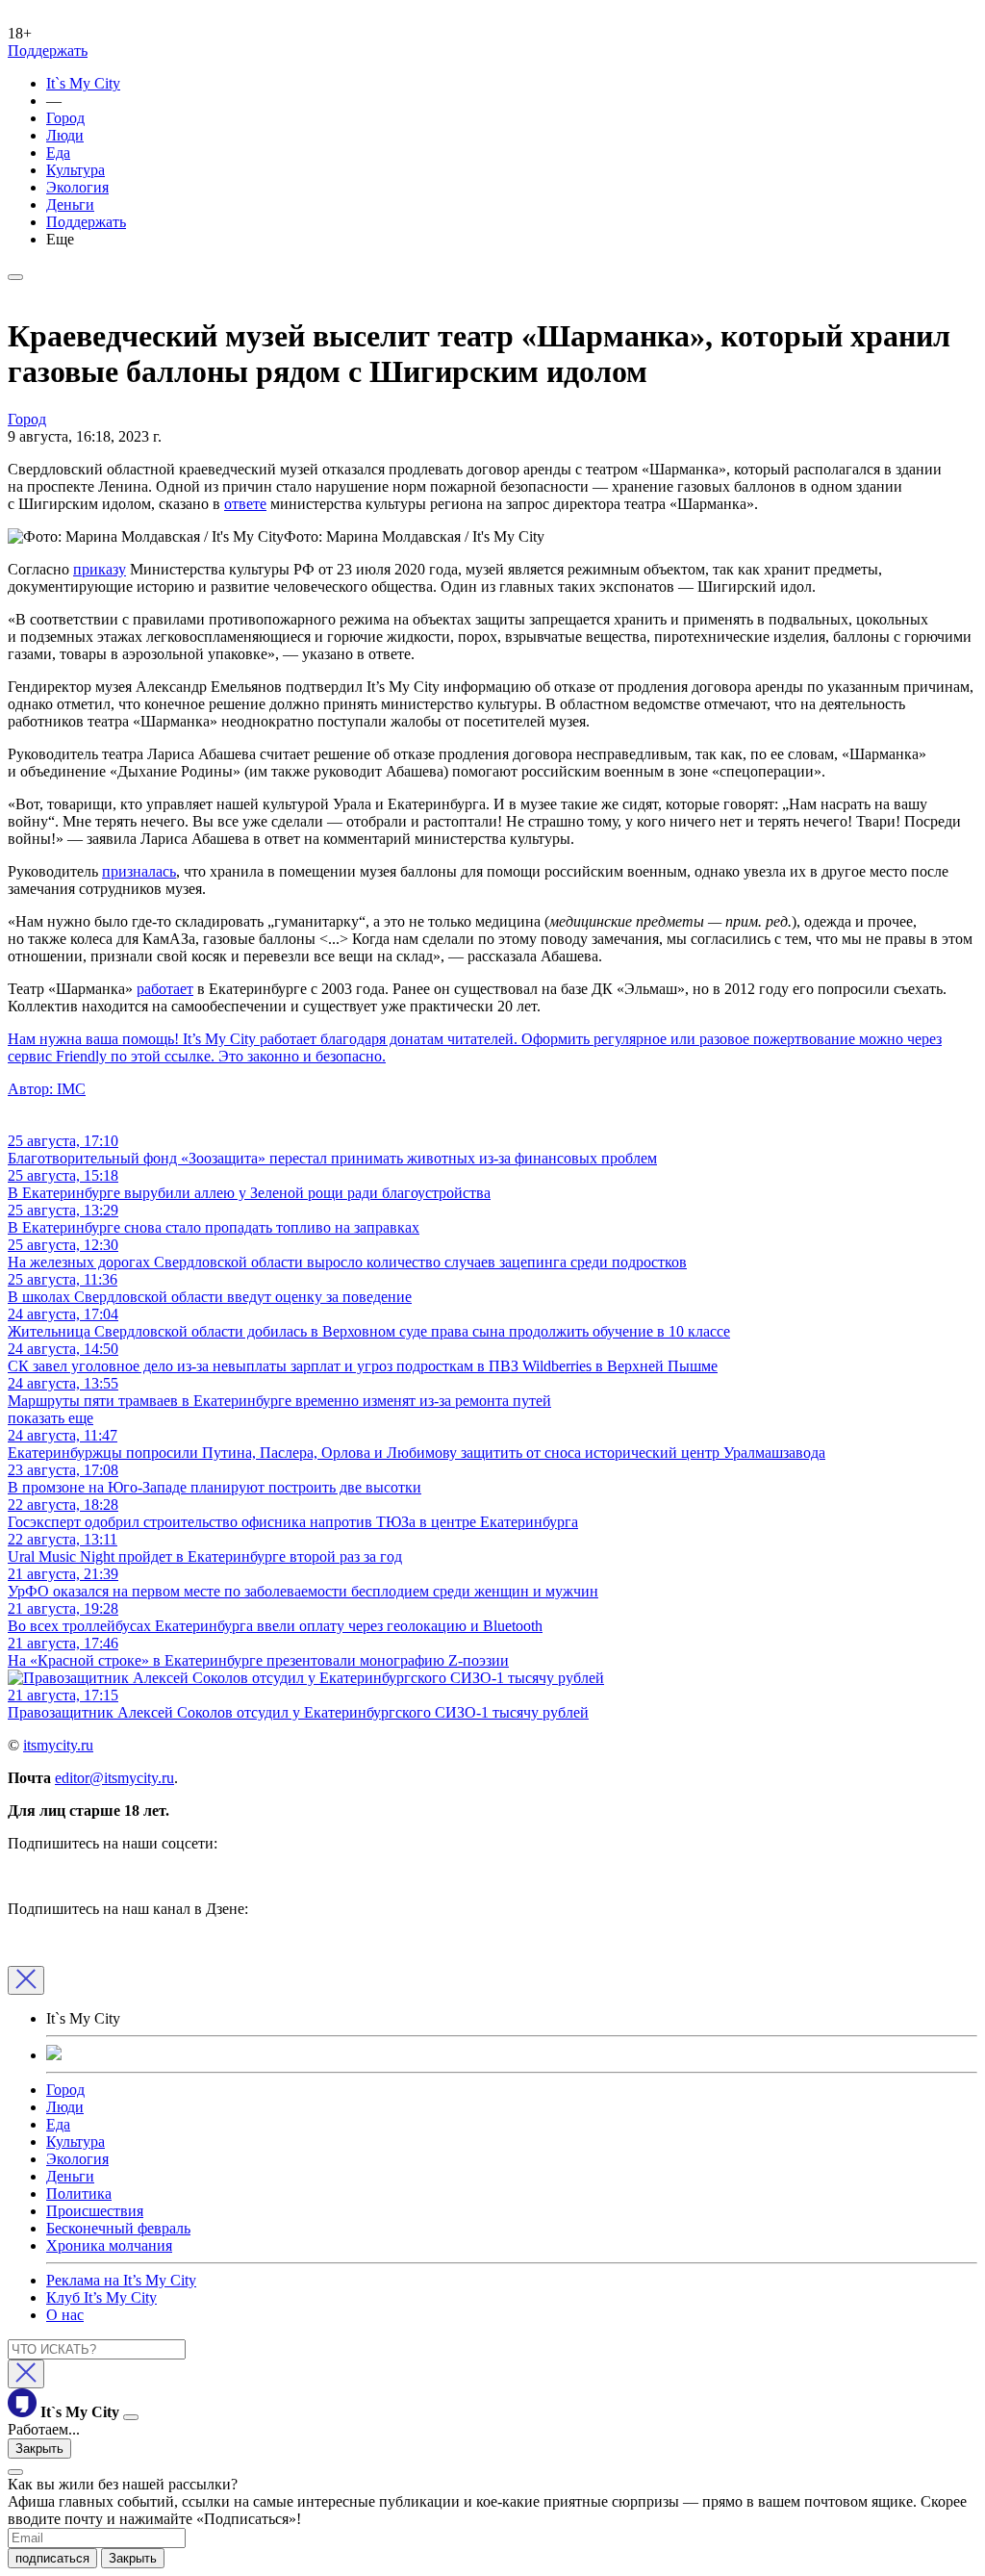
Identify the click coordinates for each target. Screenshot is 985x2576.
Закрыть (39, 2448)
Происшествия (95, 2211)
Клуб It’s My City (101, 2297)
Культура (76, 170)
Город (65, 118)
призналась (139, 871)
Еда (58, 153)
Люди (65, 135)
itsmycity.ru (58, 1745)
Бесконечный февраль (118, 2228)
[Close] (26, 1980)
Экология (77, 187)
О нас (65, 2315)
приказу (100, 569)
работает (165, 989)
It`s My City (83, 83)
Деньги (70, 204)
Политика (79, 2193)
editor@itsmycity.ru (114, 1778)
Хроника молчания (109, 2245)
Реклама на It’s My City (121, 2280)
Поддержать (48, 51)
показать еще (51, 1418)
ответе (245, 504)
